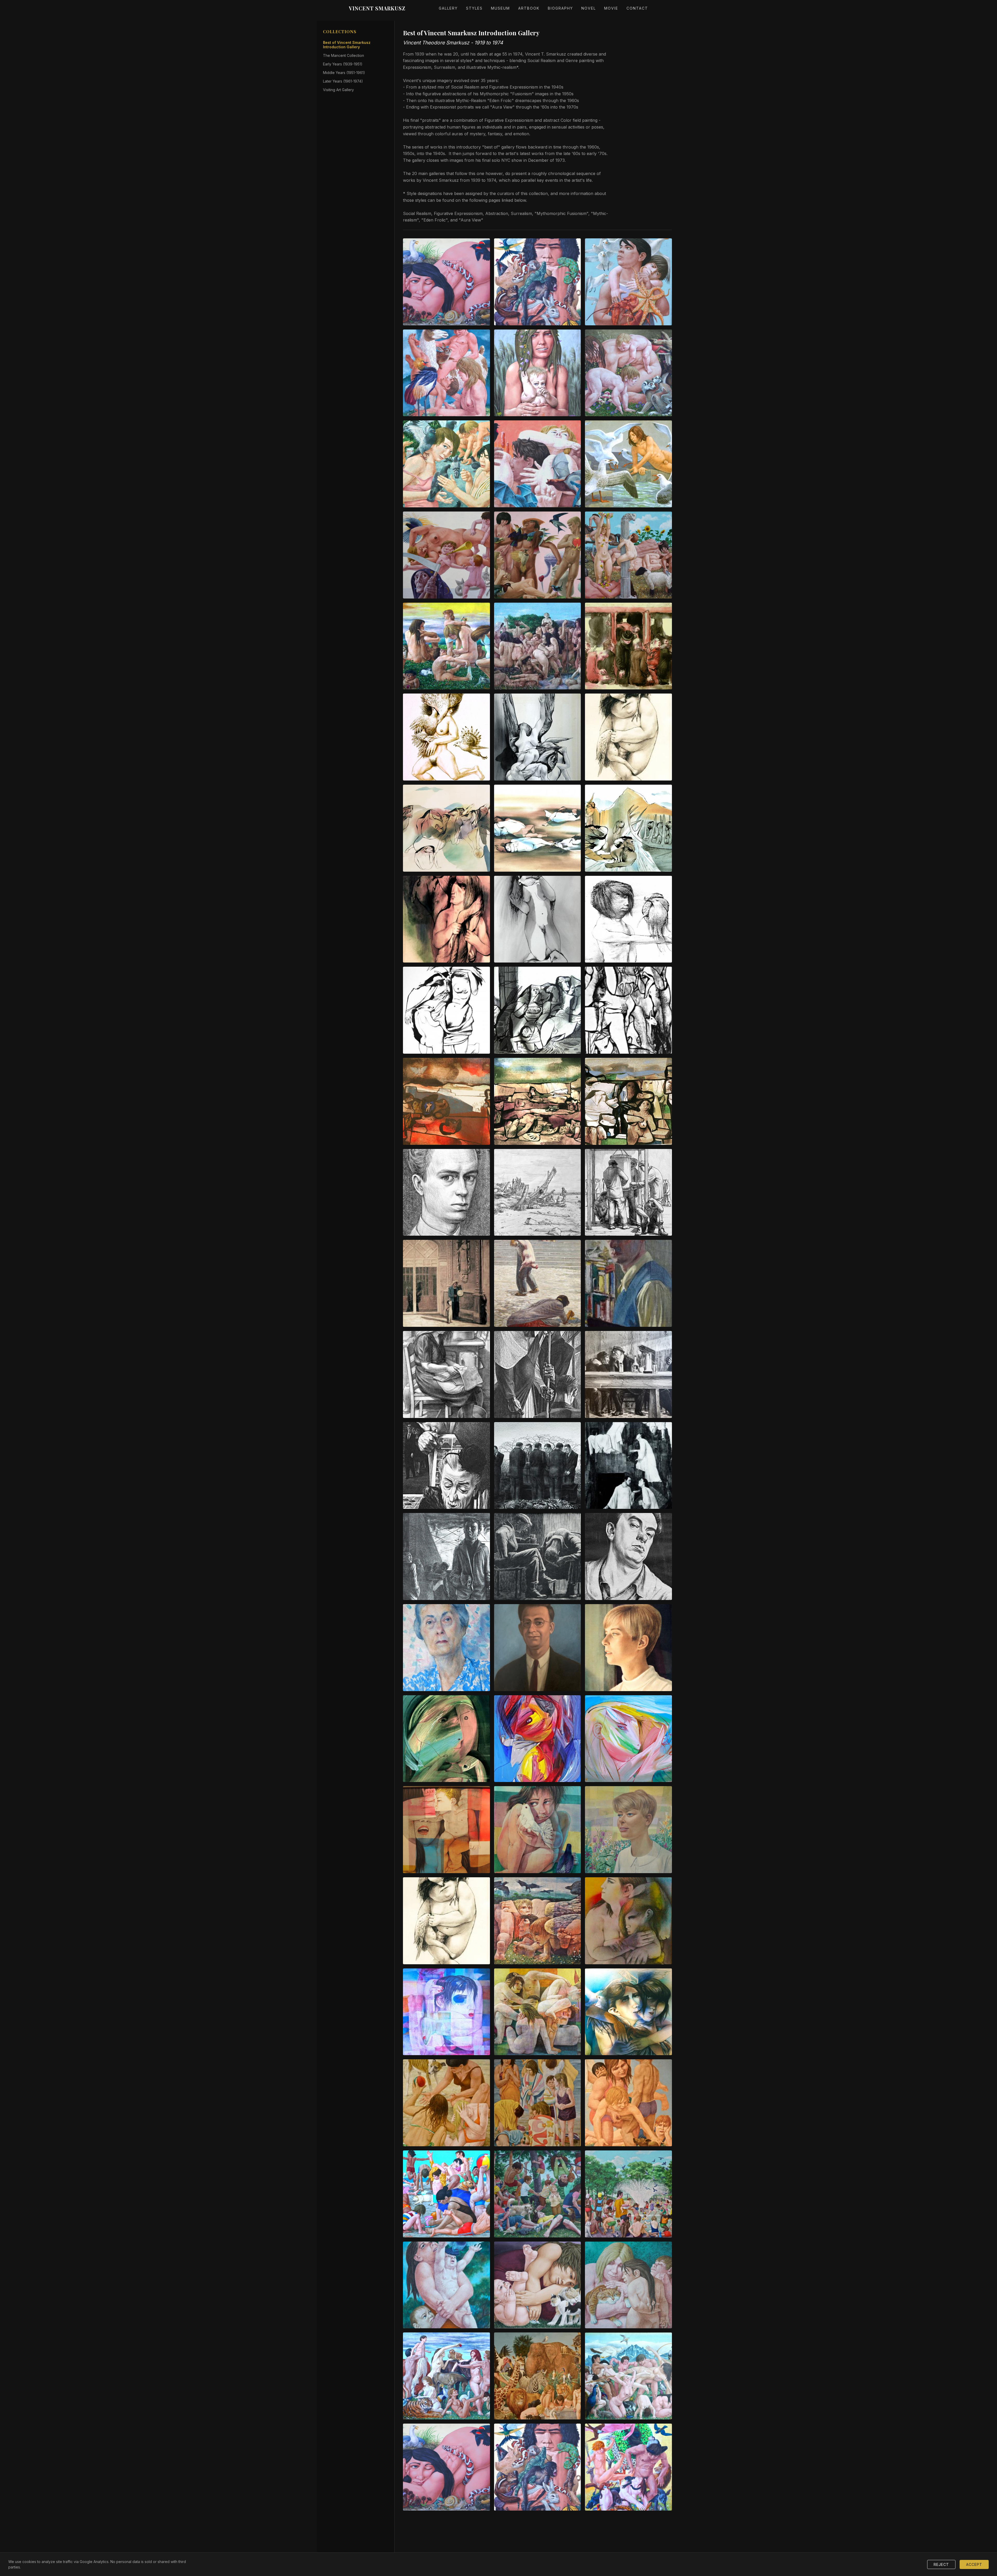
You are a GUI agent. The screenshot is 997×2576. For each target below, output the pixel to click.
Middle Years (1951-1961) (344, 73)
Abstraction (497, 213)
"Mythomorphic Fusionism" (561, 213)
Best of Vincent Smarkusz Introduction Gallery (347, 45)
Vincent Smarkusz (377, 8)
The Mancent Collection (343, 55)
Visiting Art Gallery (338, 90)
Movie (611, 8)
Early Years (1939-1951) (343, 64)
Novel (589, 8)
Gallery (448, 8)
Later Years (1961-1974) (343, 81)
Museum (500, 8)
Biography (560, 8)
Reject (941, 2564)
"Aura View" (471, 220)
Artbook (529, 8)
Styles (474, 8)
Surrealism (521, 213)
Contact (637, 8)
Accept (974, 2564)
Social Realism (417, 213)
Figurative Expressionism (458, 213)
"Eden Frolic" (434, 220)
